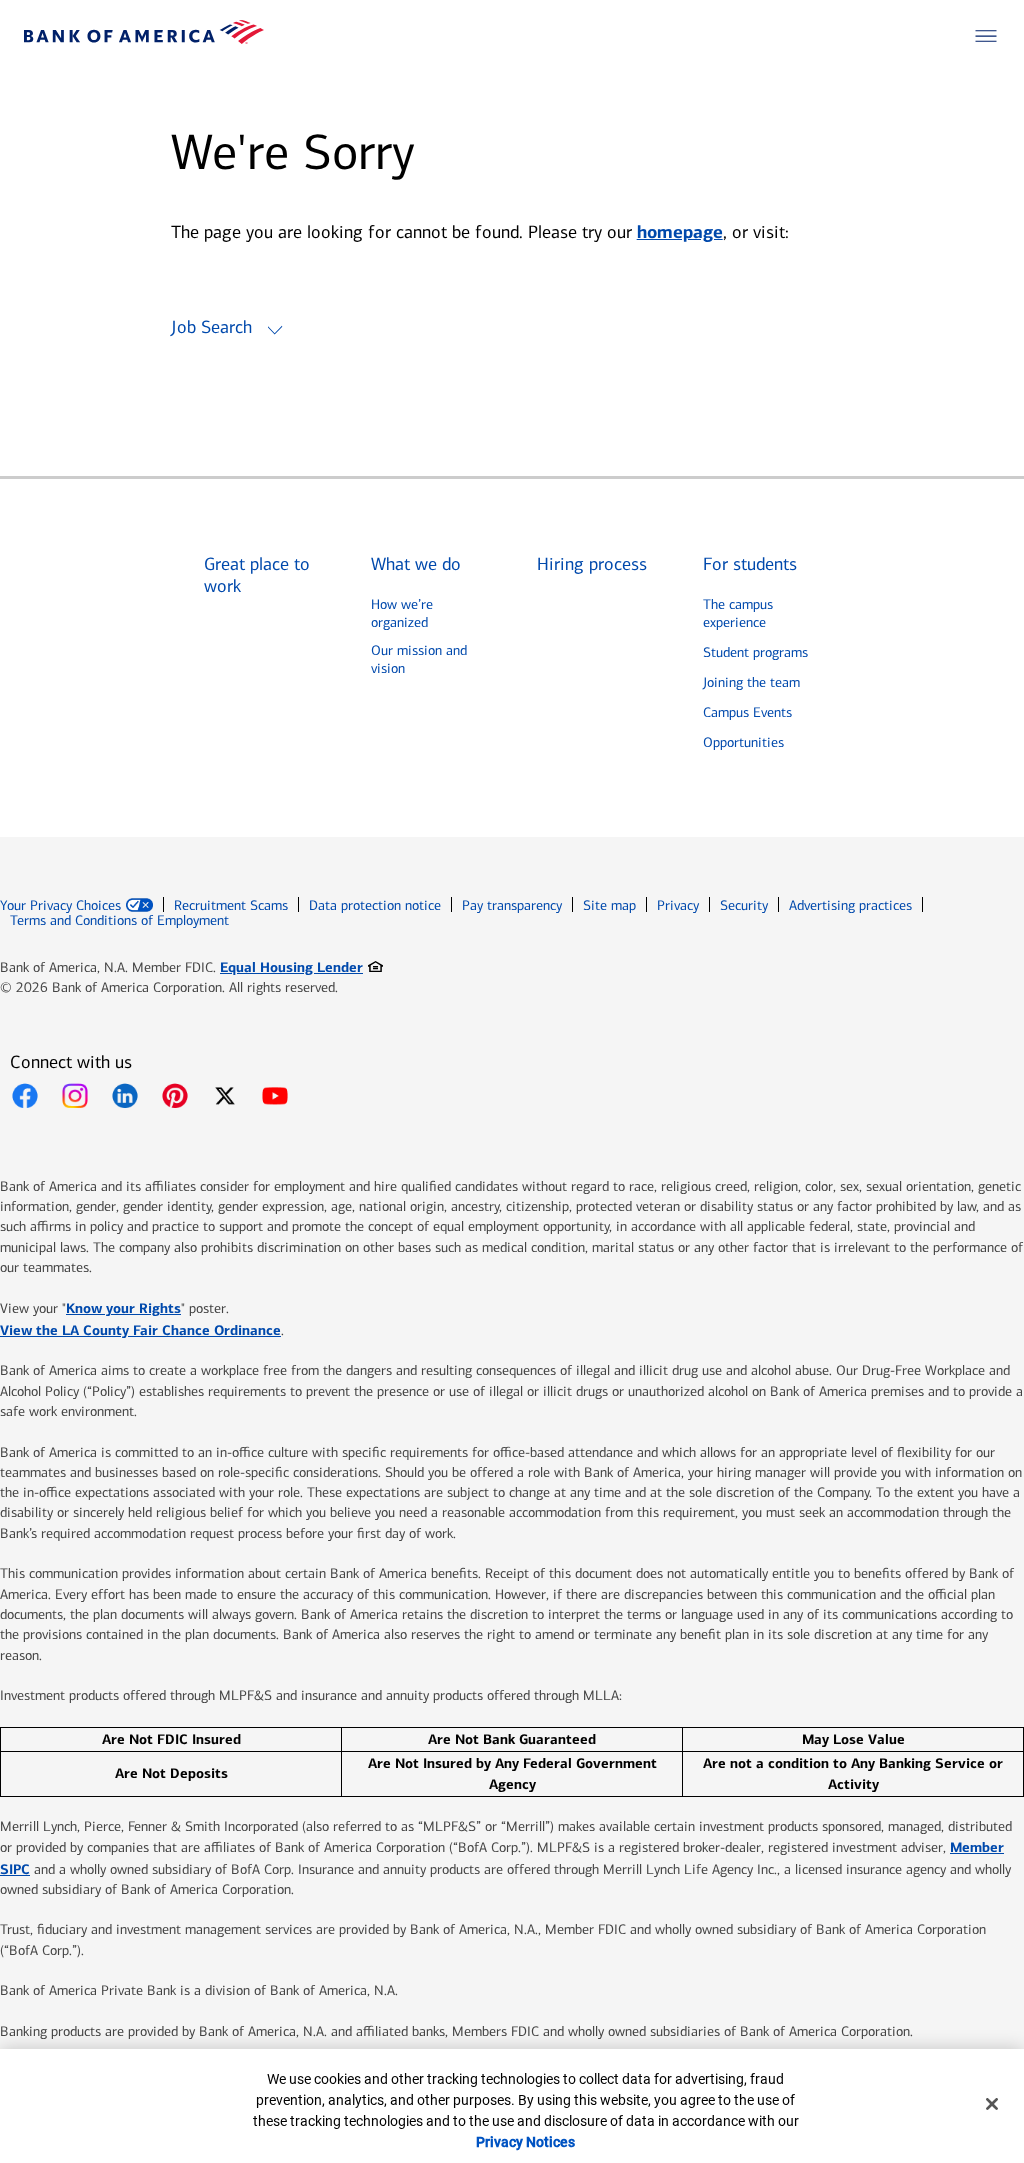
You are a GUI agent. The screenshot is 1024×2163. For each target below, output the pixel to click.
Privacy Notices (525, 2142)
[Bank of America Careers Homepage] (144, 38)
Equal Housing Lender (301, 966)
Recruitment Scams (231, 905)
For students (750, 564)
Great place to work (257, 575)
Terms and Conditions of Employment (119, 920)
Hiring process (592, 564)
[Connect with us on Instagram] (75, 1096)
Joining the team (751, 682)
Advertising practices (850, 905)
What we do (416, 564)
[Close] (992, 2104)
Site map (609, 905)
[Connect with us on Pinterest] (175, 1096)
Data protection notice (375, 905)
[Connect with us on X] (225, 1096)
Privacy (678, 905)
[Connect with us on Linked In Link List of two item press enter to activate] (125, 1096)
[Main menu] (986, 36)
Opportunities (743, 742)
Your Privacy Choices (60, 906)
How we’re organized (402, 613)
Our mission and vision (419, 659)
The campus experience (738, 613)
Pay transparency (512, 905)
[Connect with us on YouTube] (275, 1096)
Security (744, 905)
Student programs (755, 652)
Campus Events (747, 712)
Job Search (211, 327)
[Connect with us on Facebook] (25, 1096)
